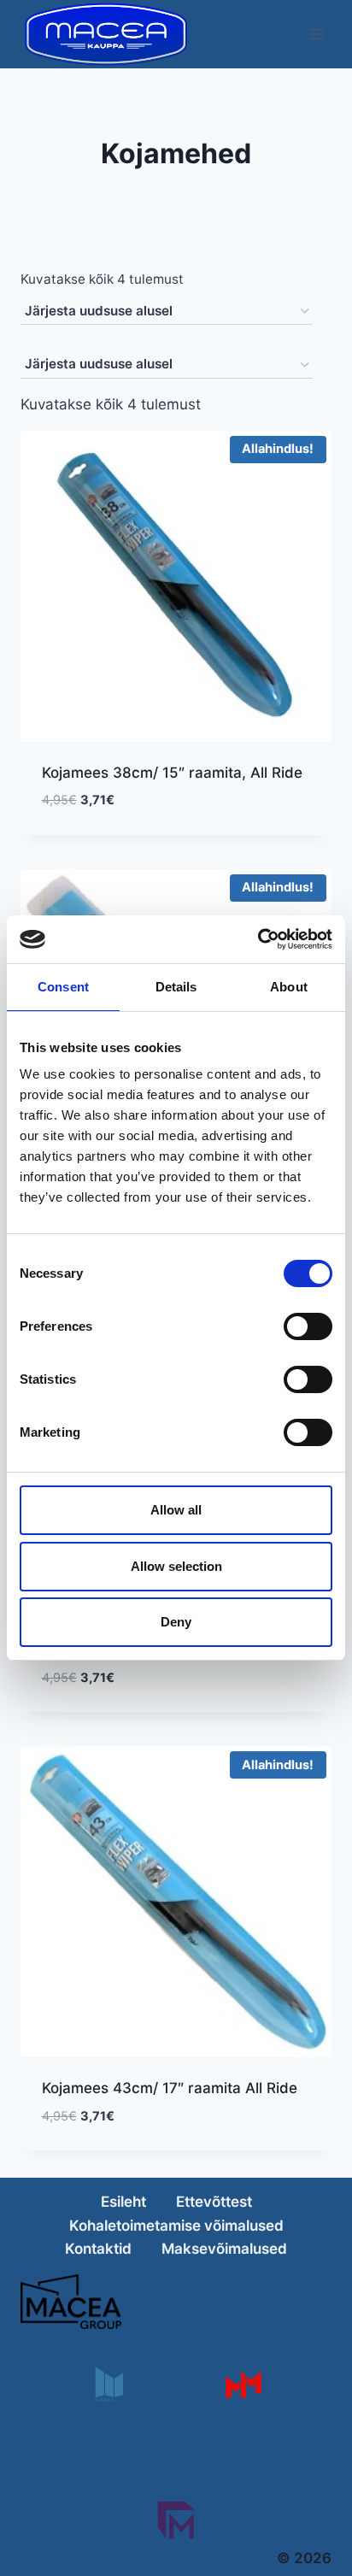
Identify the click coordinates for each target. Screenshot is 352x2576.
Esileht (123, 2202)
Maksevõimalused (224, 2249)
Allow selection (176, 1566)
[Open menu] (316, 34)
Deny (176, 1622)
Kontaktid (98, 2249)
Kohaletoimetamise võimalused (176, 2226)
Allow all (176, 1510)
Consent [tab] (63, 987)
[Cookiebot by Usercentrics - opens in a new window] (258, 939)
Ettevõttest (214, 2202)
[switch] (308, 1326)
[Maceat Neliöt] (176, 2520)
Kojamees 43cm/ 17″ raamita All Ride (170, 2088)
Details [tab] (176, 987)
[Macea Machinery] (243, 2384)
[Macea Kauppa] (108, 2384)
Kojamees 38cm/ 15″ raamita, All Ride (172, 773)
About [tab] (289, 987)
